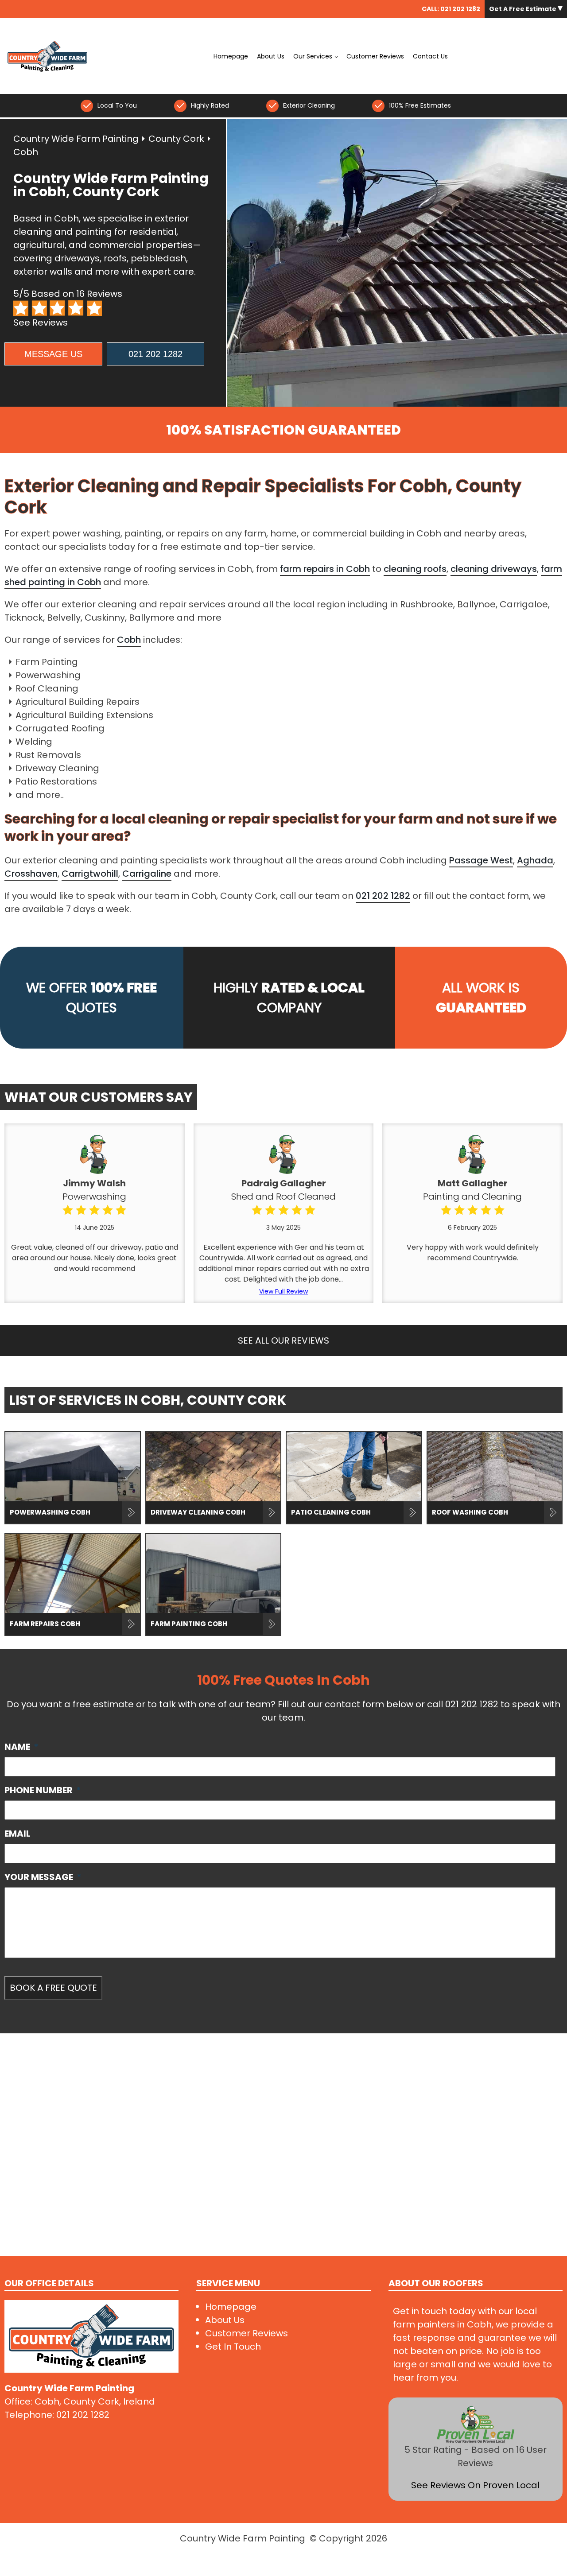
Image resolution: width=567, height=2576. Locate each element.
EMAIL (17, 1834)
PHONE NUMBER (43, 1790)
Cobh (129, 640)
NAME (21, 1747)
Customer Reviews (375, 56)
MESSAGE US (53, 354)
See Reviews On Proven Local (475, 2485)
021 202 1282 (460, 9)
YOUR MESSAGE (43, 1877)
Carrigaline (147, 874)
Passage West (481, 860)
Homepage (231, 56)
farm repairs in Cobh (325, 569)
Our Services (313, 56)
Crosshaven (31, 874)
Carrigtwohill (90, 874)
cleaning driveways (494, 569)
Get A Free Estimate (523, 9)
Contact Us (430, 56)
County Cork (176, 139)
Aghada (535, 860)
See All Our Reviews (283, 1340)
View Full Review (283, 1291)
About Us (271, 56)
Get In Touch (233, 2347)
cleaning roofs (415, 569)
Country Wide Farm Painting (76, 139)
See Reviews (41, 322)
